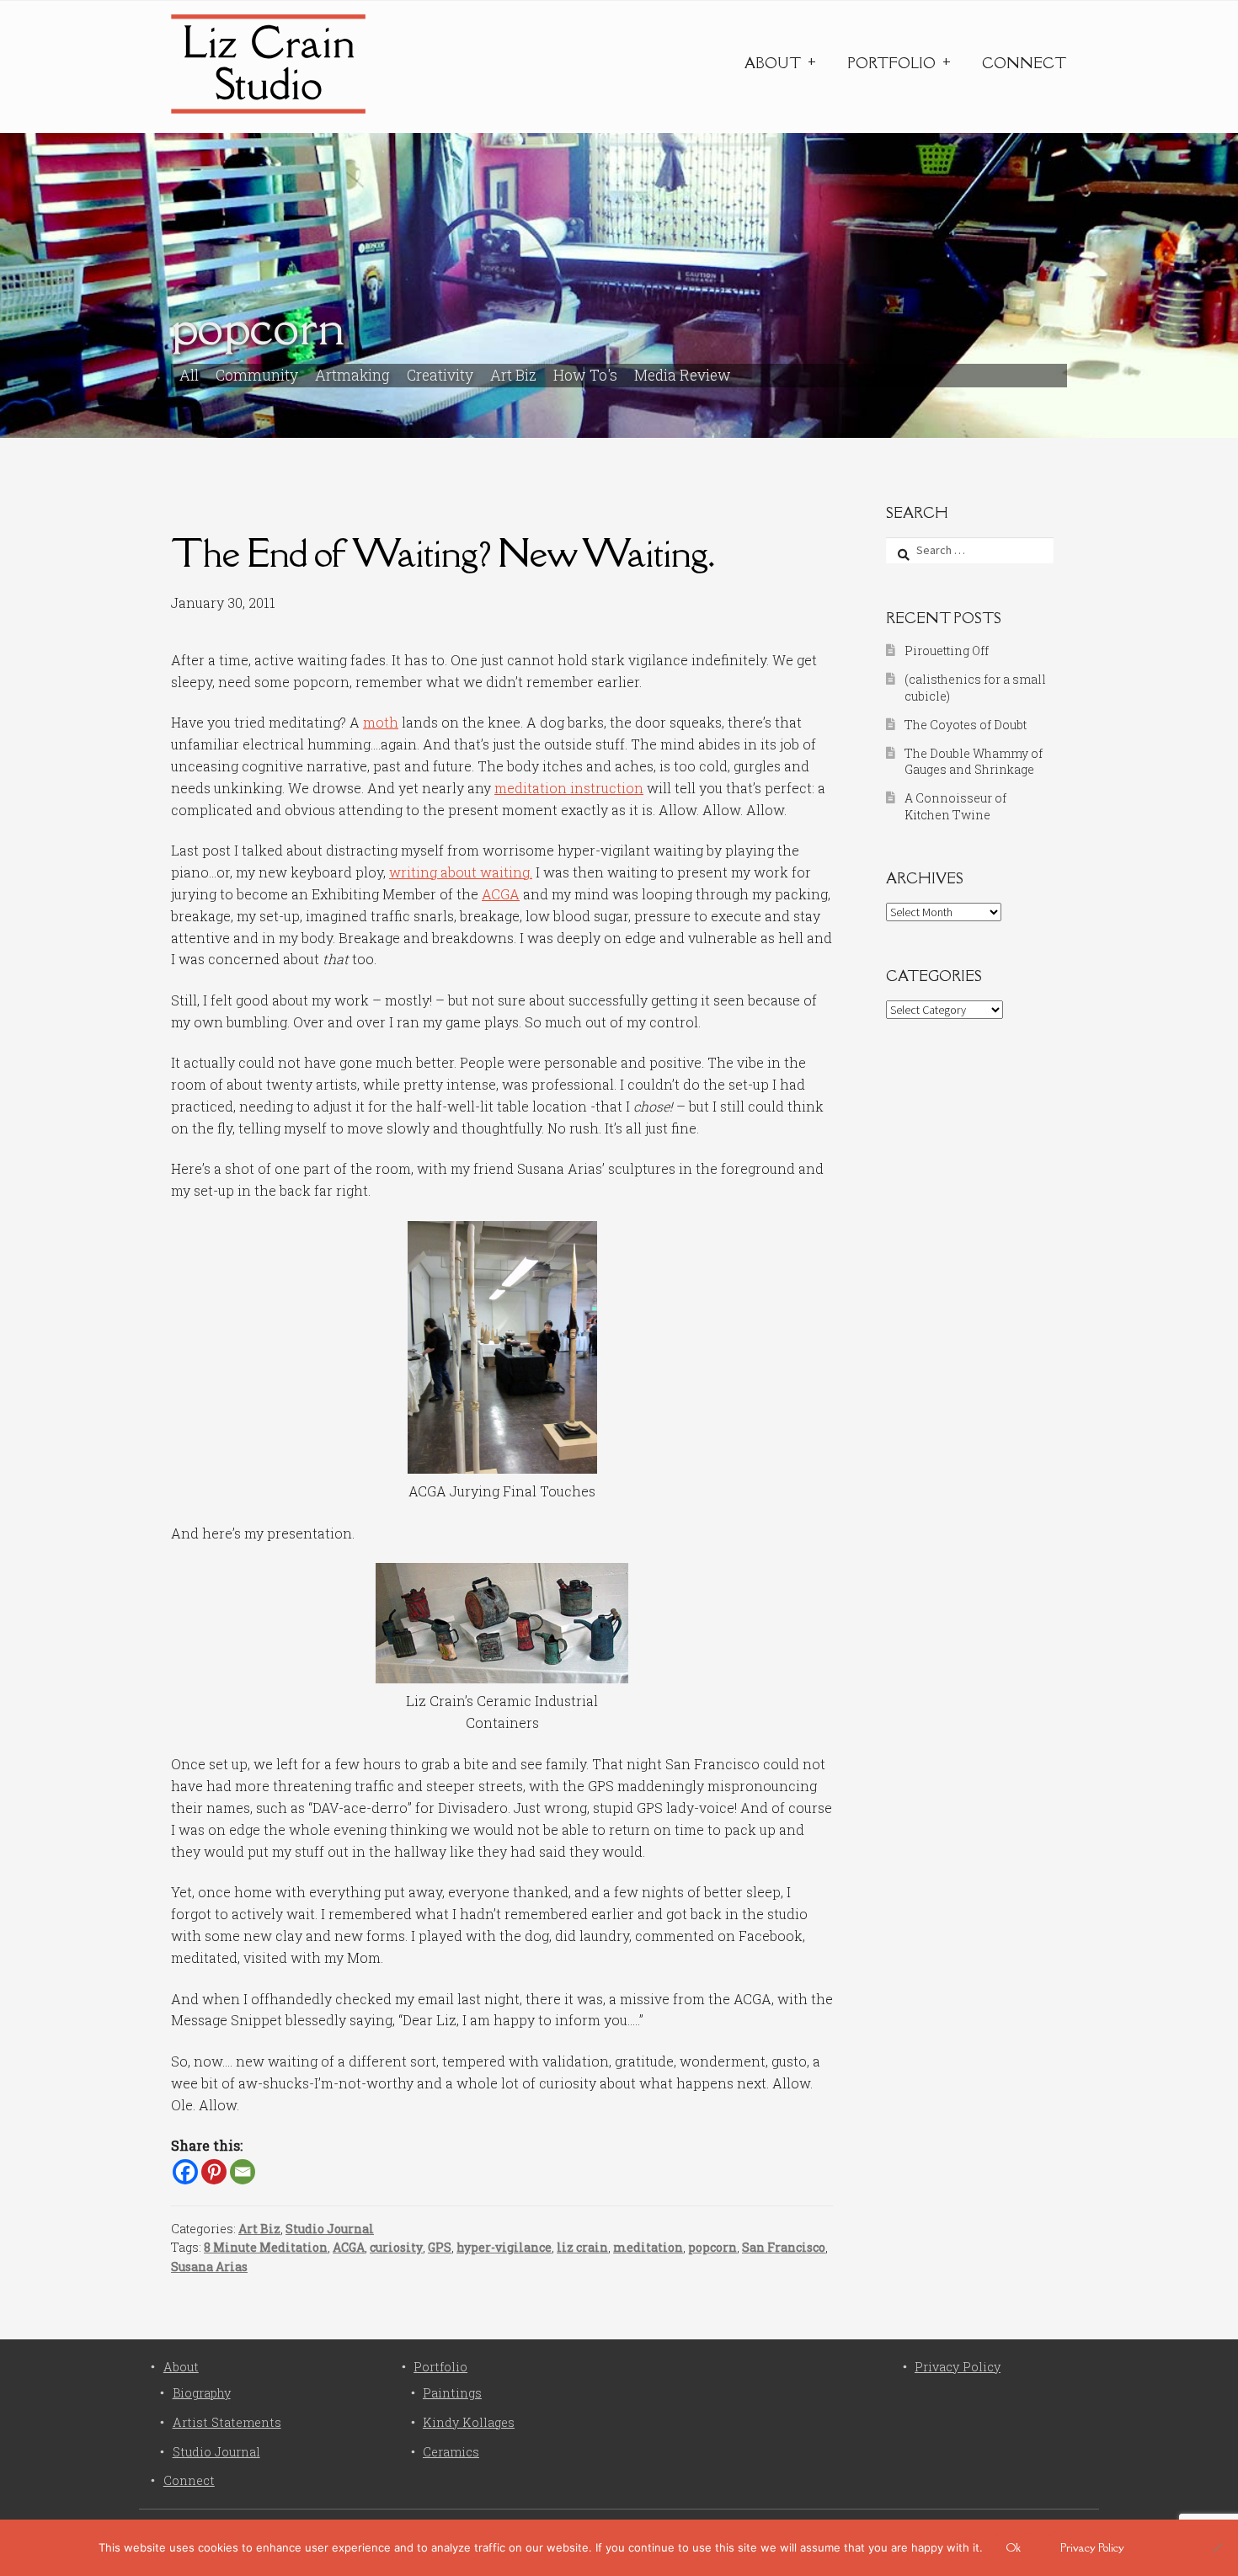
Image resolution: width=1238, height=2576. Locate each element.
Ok (1014, 2547)
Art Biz (513, 375)
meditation (648, 2247)
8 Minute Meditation (266, 2247)
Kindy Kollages (469, 2422)
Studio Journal (330, 2229)
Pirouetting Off (947, 651)
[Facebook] (185, 2172)
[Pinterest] (214, 2172)
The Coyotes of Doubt (966, 725)
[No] (1217, 2547)
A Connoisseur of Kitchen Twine (955, 806)
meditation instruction (569, 788)
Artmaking (352, 375)
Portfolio (891, 63)
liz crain (582, 2247)
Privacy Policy (958, 2367)
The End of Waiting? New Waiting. (443, 553)
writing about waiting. (461, 872)
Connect (1024, 63)
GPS (440, 2247)
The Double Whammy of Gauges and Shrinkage (974, 762)
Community (257, 375)
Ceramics (451, 2452)
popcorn (712, 2247)
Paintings (452, 2393)
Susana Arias (209, 2267)
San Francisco (784, 2247)
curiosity (396, 2247)
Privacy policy (1092, 2547)
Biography (202, 2393)
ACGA (501, 894)
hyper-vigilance (504, 2247)
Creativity (440, 375)
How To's (585, 375)
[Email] (243, 2172)
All (189, 375)
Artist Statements (227, 2422)
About (773, 63)
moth (381, 722)
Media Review (683, 375)
